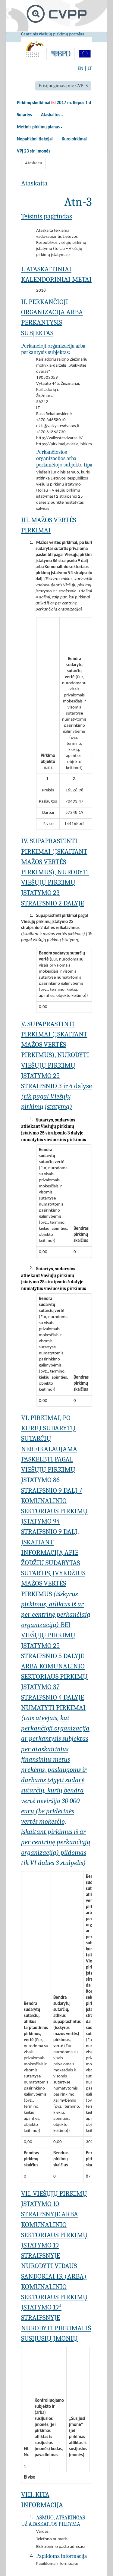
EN (80, 69)
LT (90, 69)
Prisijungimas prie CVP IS (63, 86)
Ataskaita (33, 163)
